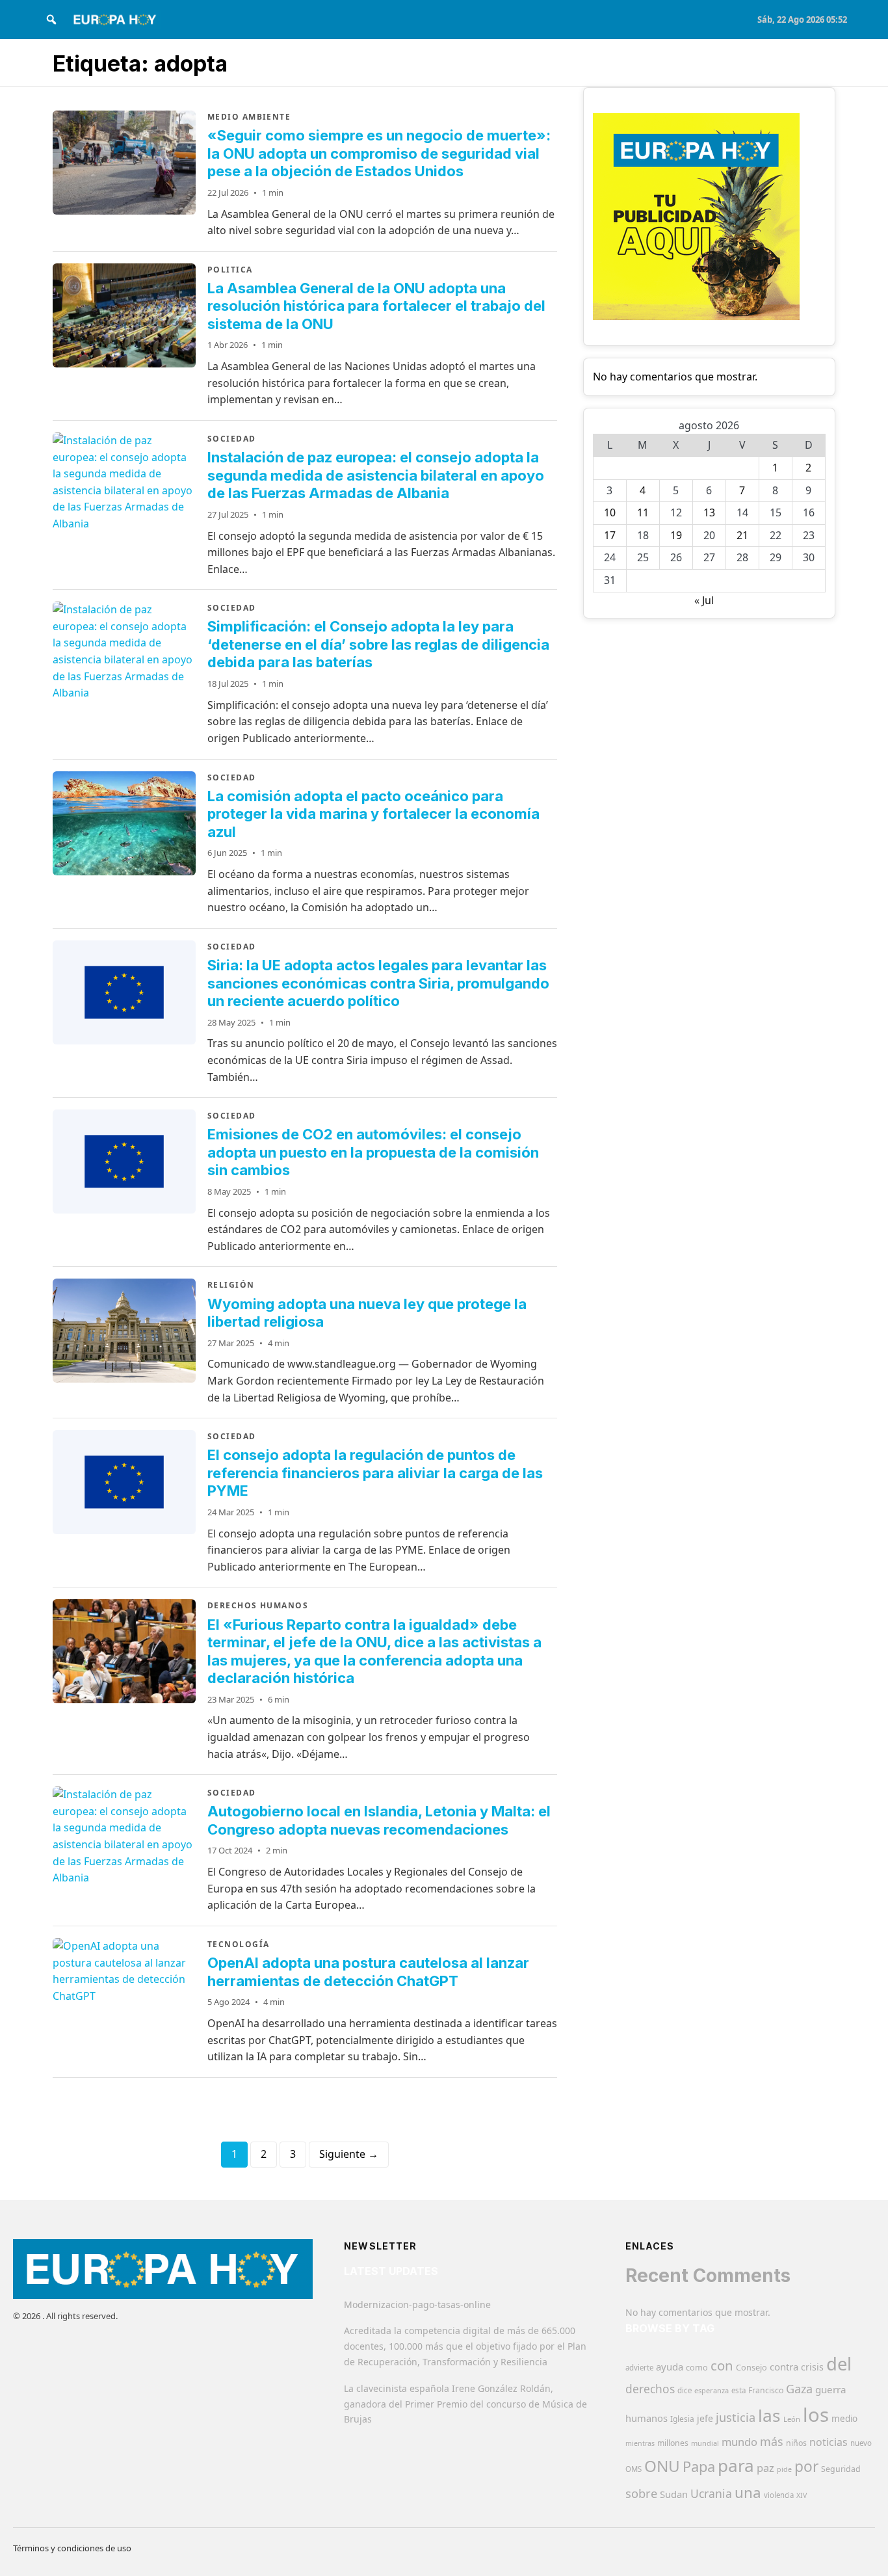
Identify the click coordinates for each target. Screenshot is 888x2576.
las (769, 2415)
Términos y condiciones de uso (72, 2548)
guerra (831, 2389)
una (748, 2492)
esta (738, 2390)
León (792, 2419)
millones (673, 2443)
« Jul (704, 600)
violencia (779, 2495)
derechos (650, 2389)
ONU (662, 2466)
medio (844, 2419)
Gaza (799, 2389)
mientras (640, 2443)
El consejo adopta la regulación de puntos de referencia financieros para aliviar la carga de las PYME (375, 1473)
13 (709, 512)
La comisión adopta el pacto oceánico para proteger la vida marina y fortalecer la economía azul (373, 814)
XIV (802, 2495)
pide (784, 2469)
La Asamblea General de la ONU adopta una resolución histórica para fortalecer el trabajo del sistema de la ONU (376, 306)
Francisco (766, 2390)
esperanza (712, 2390)
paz (765, 2468)
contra (784, 2367)
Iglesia (682, 2419)
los (816, 2415)
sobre (641, 2493)
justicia (736, 2417)
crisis (812, 2367)
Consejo (751, 2367)
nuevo (861, 2443)
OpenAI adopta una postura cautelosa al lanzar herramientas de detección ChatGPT (368, 1972)
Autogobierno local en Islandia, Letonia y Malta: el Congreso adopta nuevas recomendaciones (379, 1820)
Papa (699, 2466)
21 (742, 535)
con (722, 2365)
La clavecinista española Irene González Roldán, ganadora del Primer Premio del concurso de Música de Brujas (465, 2404)
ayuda (670, 2367)
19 (676, 535)
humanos (646, 2418)
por (806, 2466)
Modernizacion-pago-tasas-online (417, 2304)
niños (796, 2443)
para (736, 2465)
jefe (705, 2418)
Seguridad (841, 2469)
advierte (639, 2368)
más (772, 2441)
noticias (829, 2442)
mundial (705, 2443)
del (839, 2364)
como (697, 2367)
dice (685, 2390)
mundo (739, 2442)
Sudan (674, 2494)
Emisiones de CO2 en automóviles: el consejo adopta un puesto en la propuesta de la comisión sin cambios (373, 1152)
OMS (633, 2469)
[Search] (51, 20)
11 (643, 512)
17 (610, 535)
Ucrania (711, 2493)
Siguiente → (349, 2154)
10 (610, 512)
